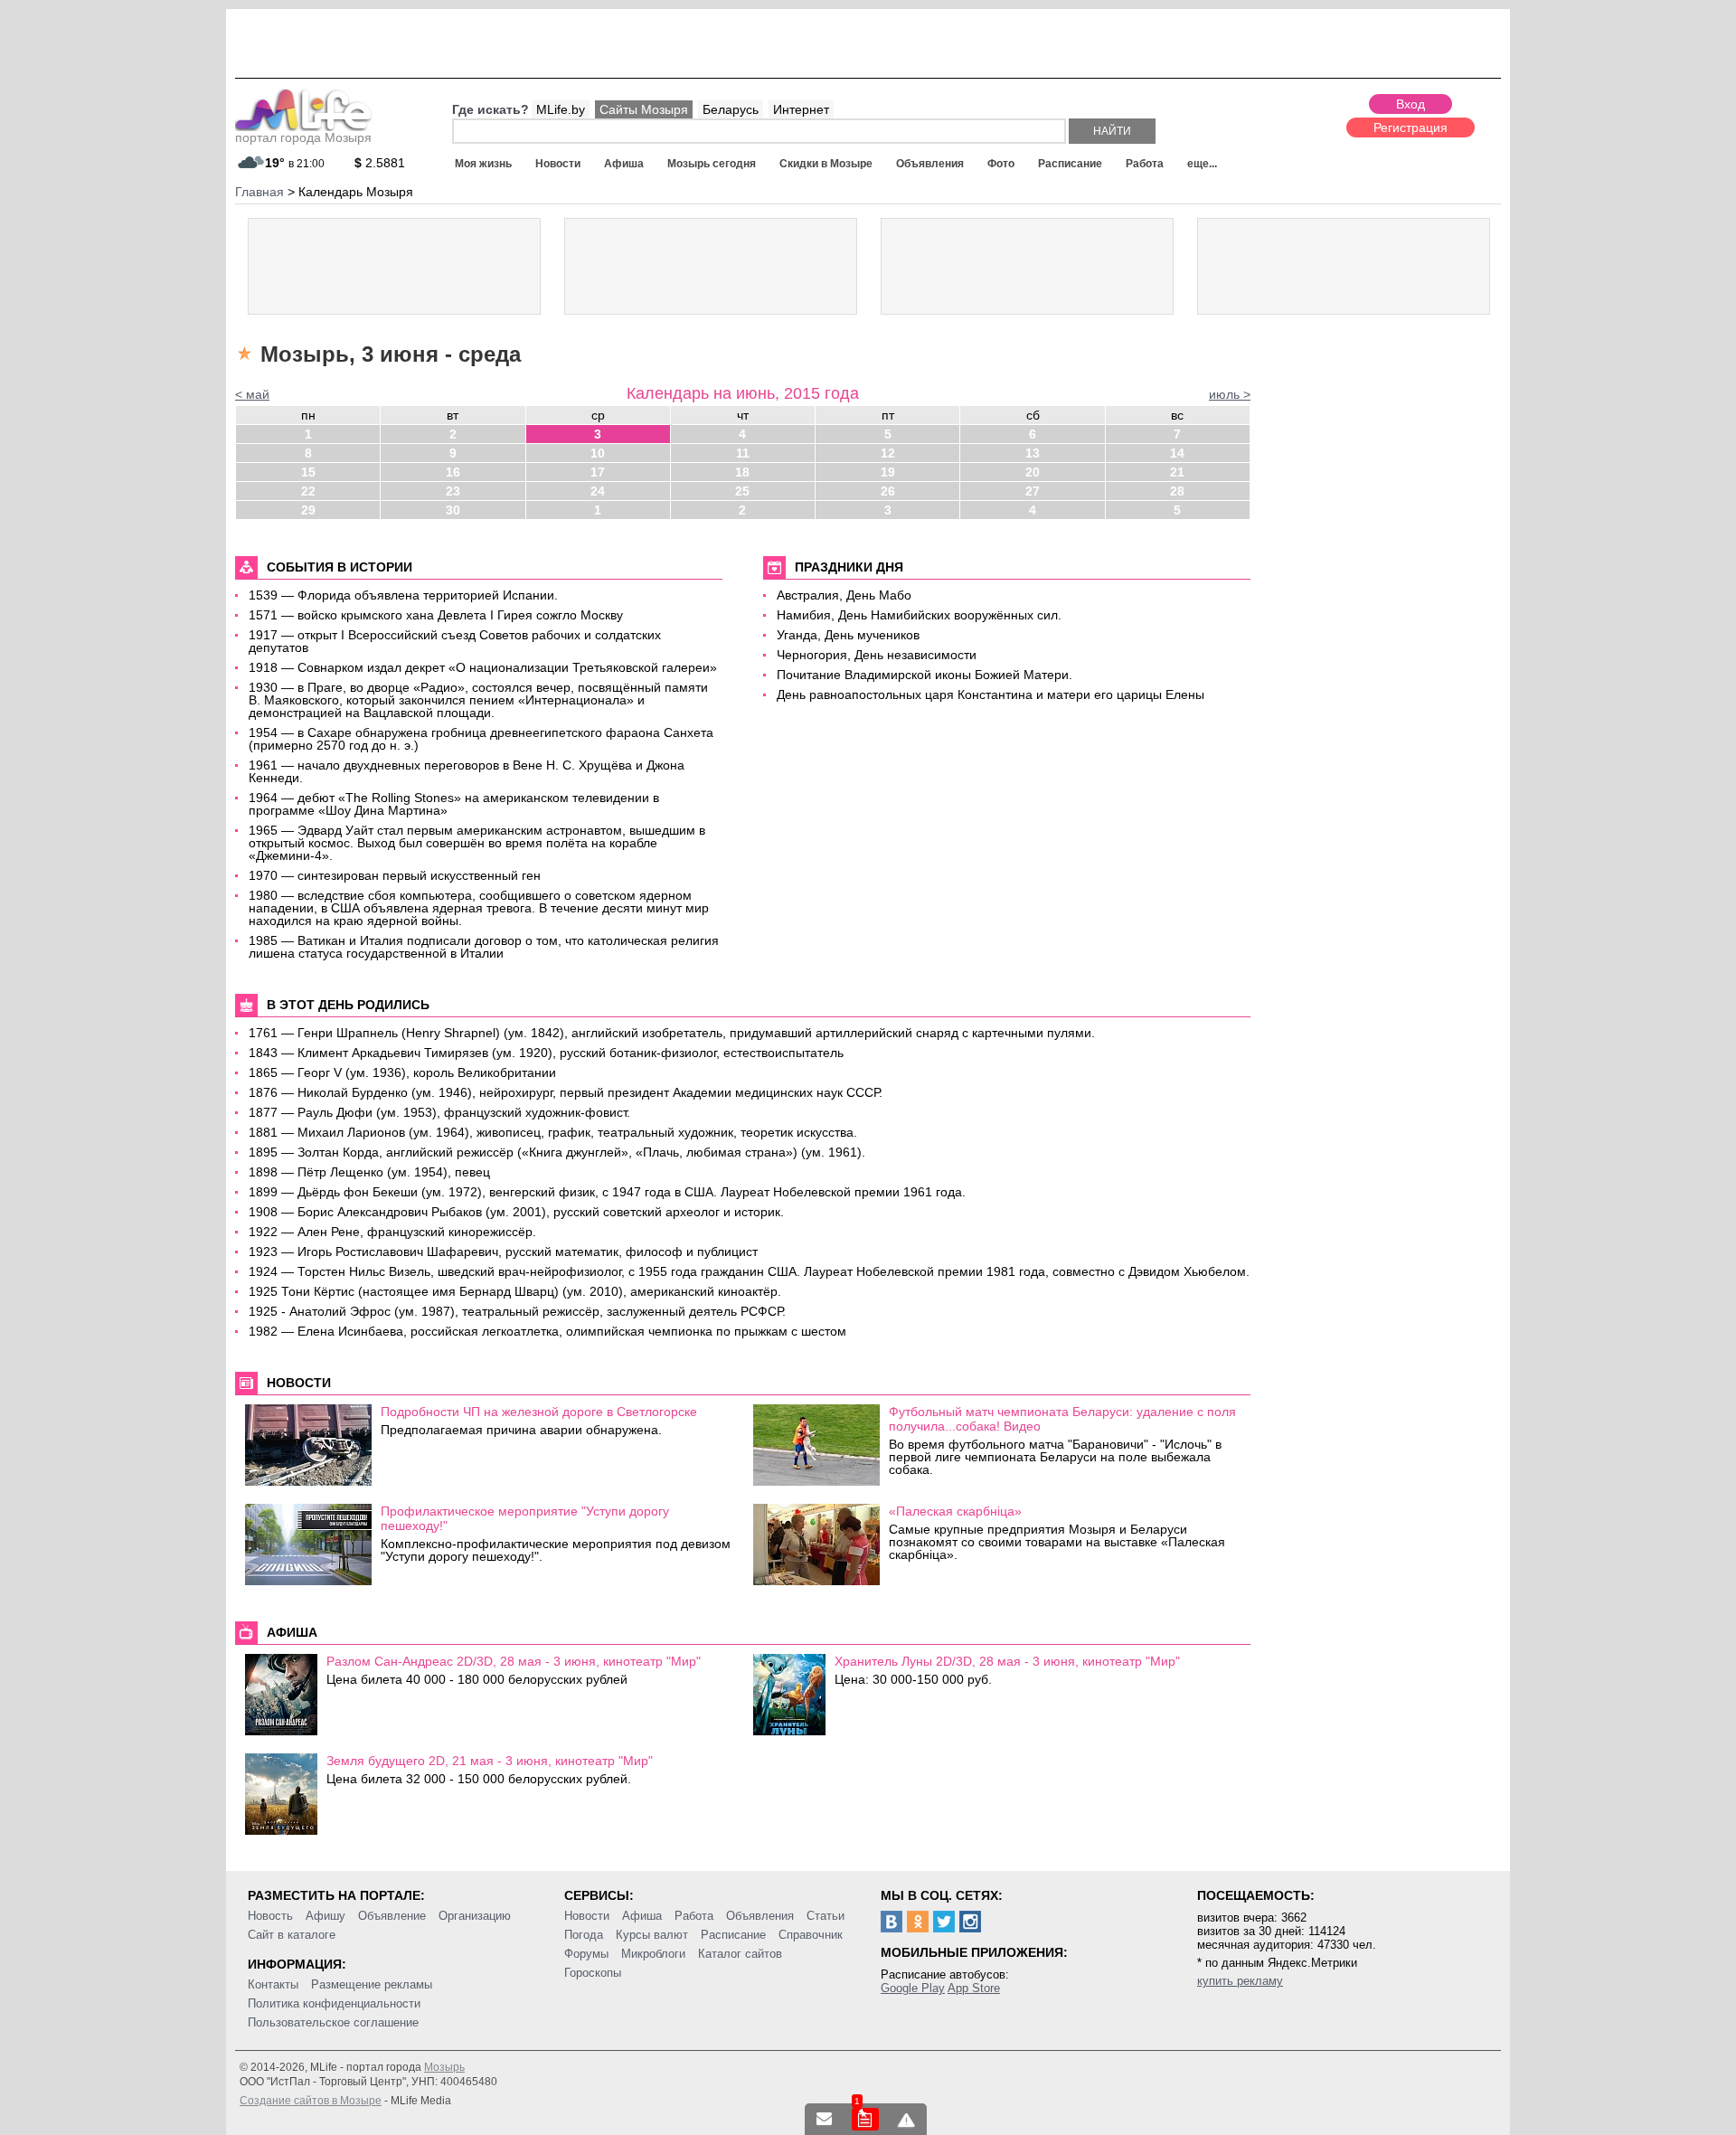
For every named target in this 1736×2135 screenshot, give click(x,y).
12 (888, 453)
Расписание (1070, 164)
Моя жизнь (483, 164)
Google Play (913, 1988)
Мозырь (444, 2067)
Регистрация (1410, 128)
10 (598, 453)
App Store (974, 1988)
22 (308, 491)
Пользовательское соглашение (333, 2022)
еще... (1202, 164)
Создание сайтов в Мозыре (311, 2101)
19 (888, 472)
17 (598, 472)
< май (252, 394)
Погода (584, 1935)
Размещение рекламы (372, 1984)
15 (308, 472)
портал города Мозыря (303, 137)
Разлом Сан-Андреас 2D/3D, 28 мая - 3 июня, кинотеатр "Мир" (514, 1661)
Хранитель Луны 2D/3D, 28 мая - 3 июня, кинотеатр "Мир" (1007, 1661)
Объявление (392, 1916)
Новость (270, 1916)
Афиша (624, 164)
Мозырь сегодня (712, 164)
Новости (558, 164)
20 (1033, 472)
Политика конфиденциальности (334, 2003)
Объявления (930, 164)
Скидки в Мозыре (826, 164)
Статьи (826, 1916)
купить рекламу (1240, 1981)
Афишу (325, 1916)
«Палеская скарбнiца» (955, 1511)
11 (743, 453)
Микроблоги (653, 1954)
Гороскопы (593, 1973)
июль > (1230, 394)
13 (1033, 453)
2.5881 (380, 163)
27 (1033, 491)
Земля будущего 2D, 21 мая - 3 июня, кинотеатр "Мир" (490, 1761)
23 (453, 491)
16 (453, 472)
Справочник (811, 1935)
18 (742, 472)
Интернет (801, 109)
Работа (1145, 164)
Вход (1410, 104)
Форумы (586, 1954)
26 (888, 491)
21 (1177, 472)
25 (742, 491)
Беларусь (731, 109)
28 (1177, 491)
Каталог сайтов (740, 1954)
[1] (865, 2119)
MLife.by (561, 109)
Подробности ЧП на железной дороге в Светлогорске (539, 1412)
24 (598, 491)
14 (1177, 453)
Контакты (273, 1984)
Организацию (475, 1916)
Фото (1001, 164)
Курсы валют (652, 1935)
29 (308, 510)
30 (453, 510)
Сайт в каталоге (292, 1935)
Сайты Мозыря (644, 109)
